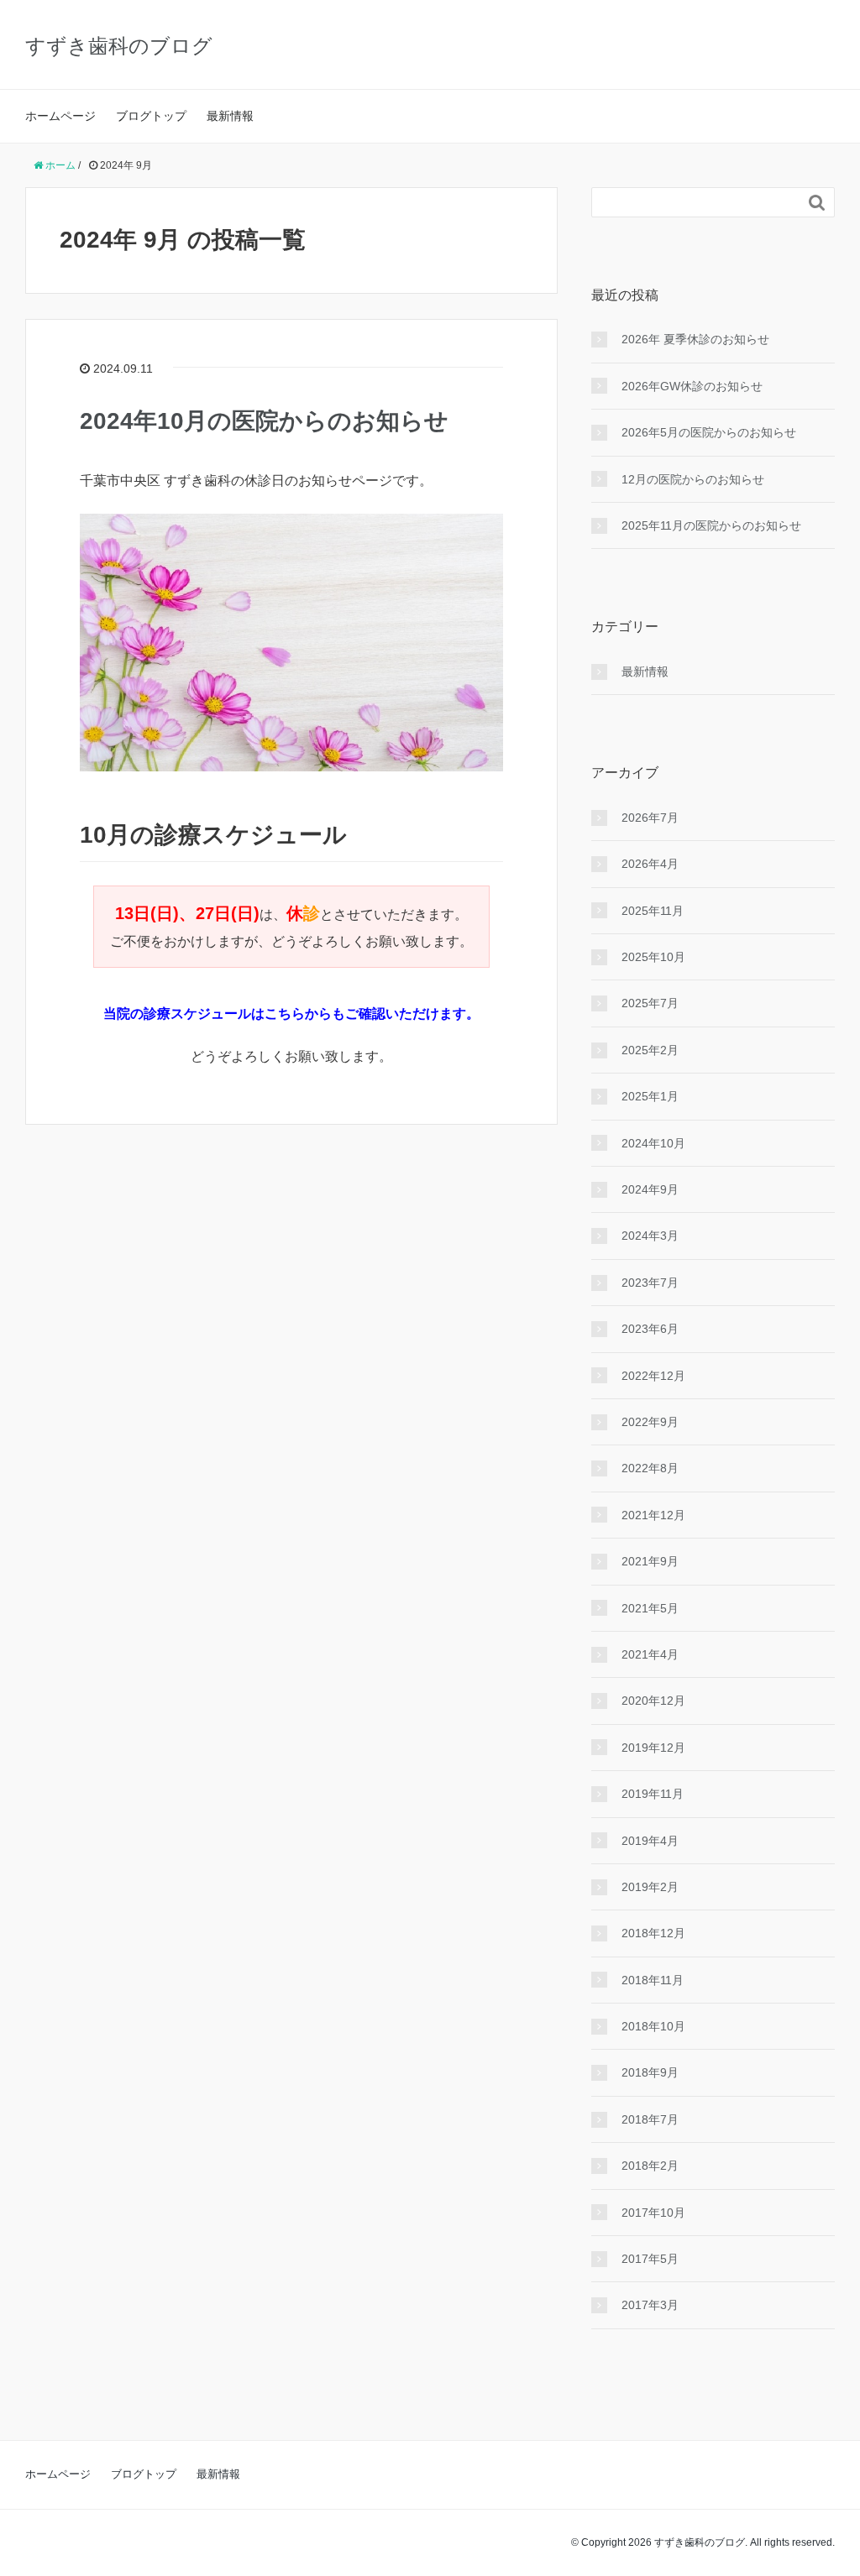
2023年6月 (650, 1329)
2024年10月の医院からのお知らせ (264, 421)
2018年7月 (650, 2119)
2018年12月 (653, 1933)
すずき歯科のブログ (119, 46)
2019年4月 (650, 1841)
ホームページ (60, 116)
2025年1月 (650, 1096)
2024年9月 (650, 1189)
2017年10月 (653, 2213)
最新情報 (230, 116)
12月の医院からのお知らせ (693, 479)
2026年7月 (650, 818)
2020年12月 (653, 1701)
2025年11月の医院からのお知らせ (711, 525)
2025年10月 (653, 957)
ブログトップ (151, 116)
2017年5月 (650, 2259)
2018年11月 (653, 1980)
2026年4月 (650, 864)
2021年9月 (650, 1561)
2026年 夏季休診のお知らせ (695, 339)
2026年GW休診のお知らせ (692, 386)
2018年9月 (650, 2072)
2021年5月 (650, 1608)
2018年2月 (650, 2166)
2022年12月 (653, 1376)
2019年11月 (653, 1794)
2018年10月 (653, 2026)
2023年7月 (650, 1283)
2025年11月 (653, 911)
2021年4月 (650, 1654)
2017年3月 (650, 2305)
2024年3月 (650, 1236)
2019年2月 (650, 1887)
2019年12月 (653, 1748)
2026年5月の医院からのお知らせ (709, 432)
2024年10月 (653, 1143)
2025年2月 (650, 1050)
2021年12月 (653, 1515)
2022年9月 (650, 1422)
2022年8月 (650, 1468)
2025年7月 (650, 1003)
